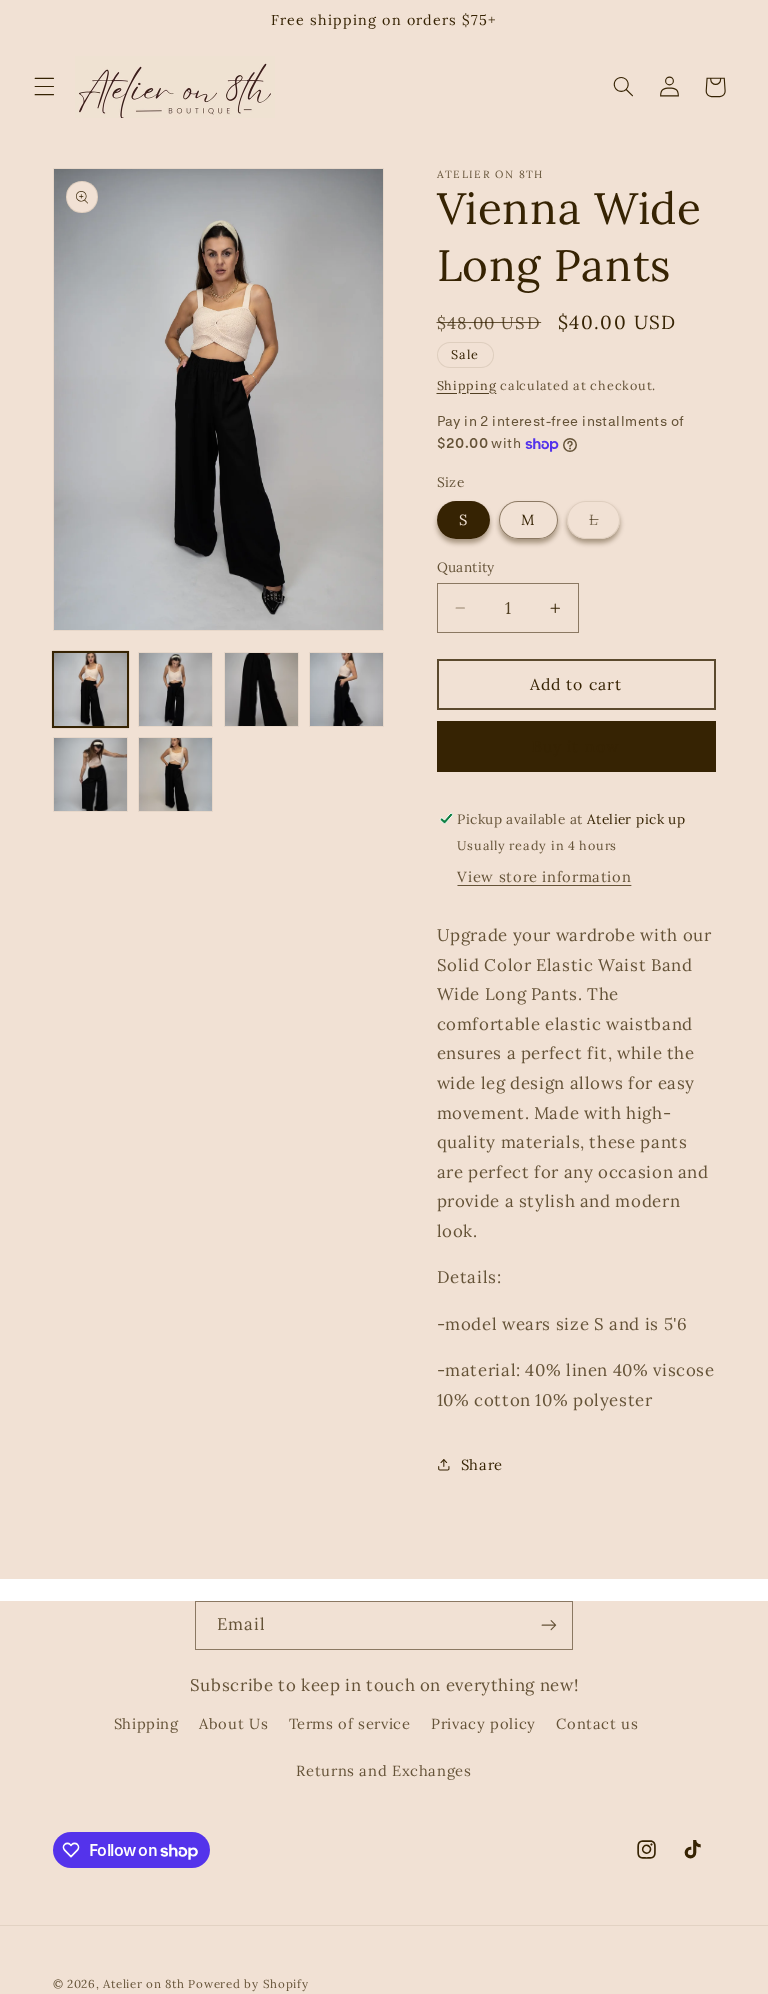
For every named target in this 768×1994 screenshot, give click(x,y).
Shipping (467, 385)
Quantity (466, 567)
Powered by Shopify (248, 1983)
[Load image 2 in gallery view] (175, 689)
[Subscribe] (549, 1625)
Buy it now (576, 746)
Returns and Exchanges (383, 1770)
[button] (44, 87)
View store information (544, 876)
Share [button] (482, 1464)
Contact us (597, 1723)
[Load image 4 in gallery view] (346, 689)
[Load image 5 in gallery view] (90, 774)
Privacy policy (483, 1723)
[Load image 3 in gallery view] (261, 689)
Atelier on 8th (143, 1983)
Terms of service (350, 1723)
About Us (233, 1723)
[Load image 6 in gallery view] (175, 774)
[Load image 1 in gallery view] (90, 689)
